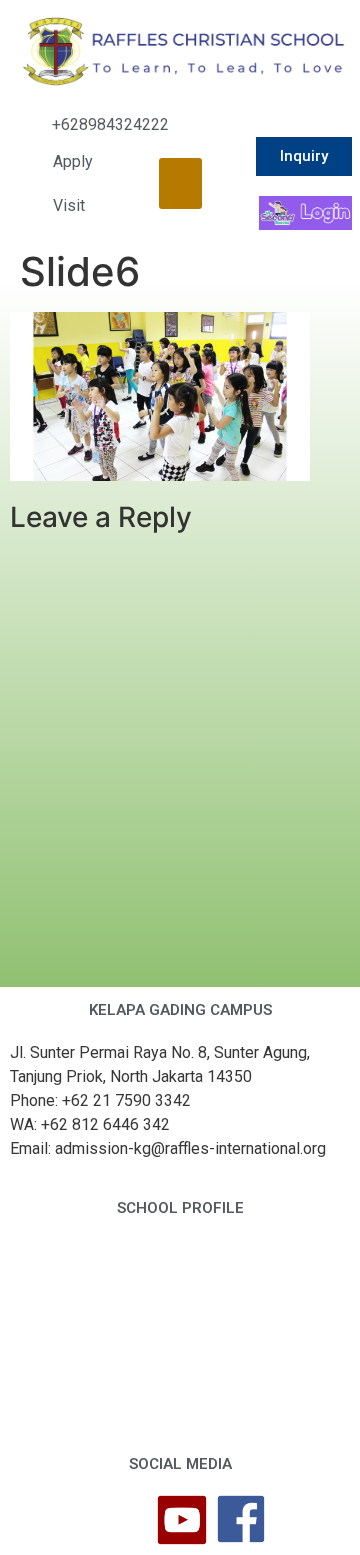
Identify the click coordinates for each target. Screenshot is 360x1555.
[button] (180, 183)
